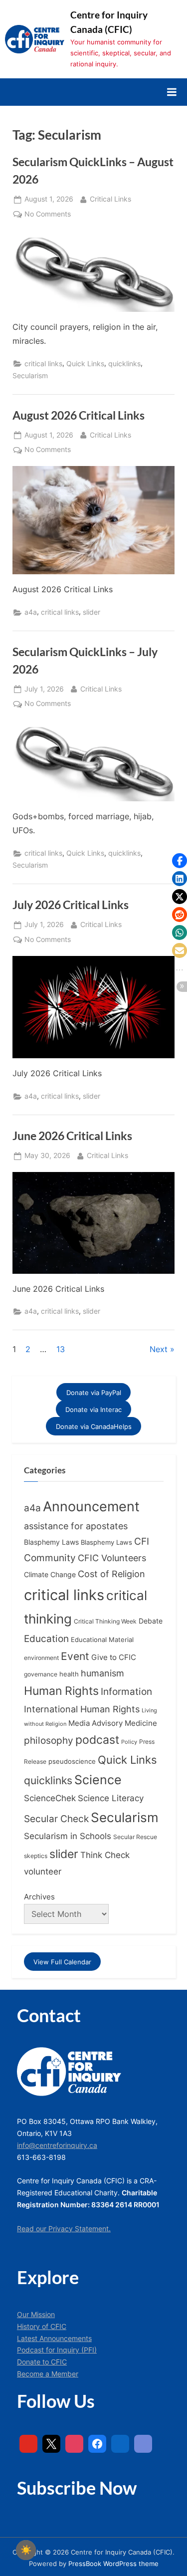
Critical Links (110, 199)
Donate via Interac (93, 1409)
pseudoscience (72, 1761)
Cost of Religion (111, 1574)
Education (46, 1639)
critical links (43, 364)
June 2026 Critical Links (72, 1136)
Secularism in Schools (68, 1836)
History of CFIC (42, 2327)
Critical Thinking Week (105, 1621)
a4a (31, 612)
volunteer (43, 1871)
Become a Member (48, 2374)
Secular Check (56, 1819)
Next (159, 1349)
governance (41, 1674)
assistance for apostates (76, 1526)
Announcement (91, 1507)
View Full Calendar (62, 1962)
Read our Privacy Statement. (64, 2229)
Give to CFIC (114, 1657)
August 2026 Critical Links (79, 415)
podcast (97, 1740)
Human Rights (61, 1691)
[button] (180, 861)
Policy (129, 1742)
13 (61, 1349)
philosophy (49, 1740)
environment (41, 1658)
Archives (39, 1897)
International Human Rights (82, 1709)
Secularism (30, 376)
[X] (51, 2444)
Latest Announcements (54, 2339)
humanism (102, 1673)
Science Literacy (111, 1798)
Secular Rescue (135, 1837)
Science (98, 1780)
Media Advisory (95, 1723)
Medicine (141, 1723)
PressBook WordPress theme (113, 2564)
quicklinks (124, 364)
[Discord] (143, 2444)
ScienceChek (50, 1798)
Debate (151, 1621)
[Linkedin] (120, 2444)
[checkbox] (26, 2550)
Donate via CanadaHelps (94, 1426)
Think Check (105, 1855)
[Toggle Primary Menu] (172, 92)
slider (92, 612)
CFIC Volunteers (112, 1558)
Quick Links (85, 364)
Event (75, 1656)
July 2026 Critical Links (71, 905)
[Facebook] (97, 2444)
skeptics (36, 1856)
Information (126, 1692)
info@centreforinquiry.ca (57, 2145)
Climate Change (50, 1575)
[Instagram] (74, 2444)
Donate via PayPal (94, 1392)
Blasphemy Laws (51, 1542)
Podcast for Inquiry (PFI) (57, 2350)
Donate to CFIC (42, 2362)
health (69, 1674)
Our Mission (36, 2315)
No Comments (48, 215)
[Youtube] (28, 2444)
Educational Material (102, 1639)
